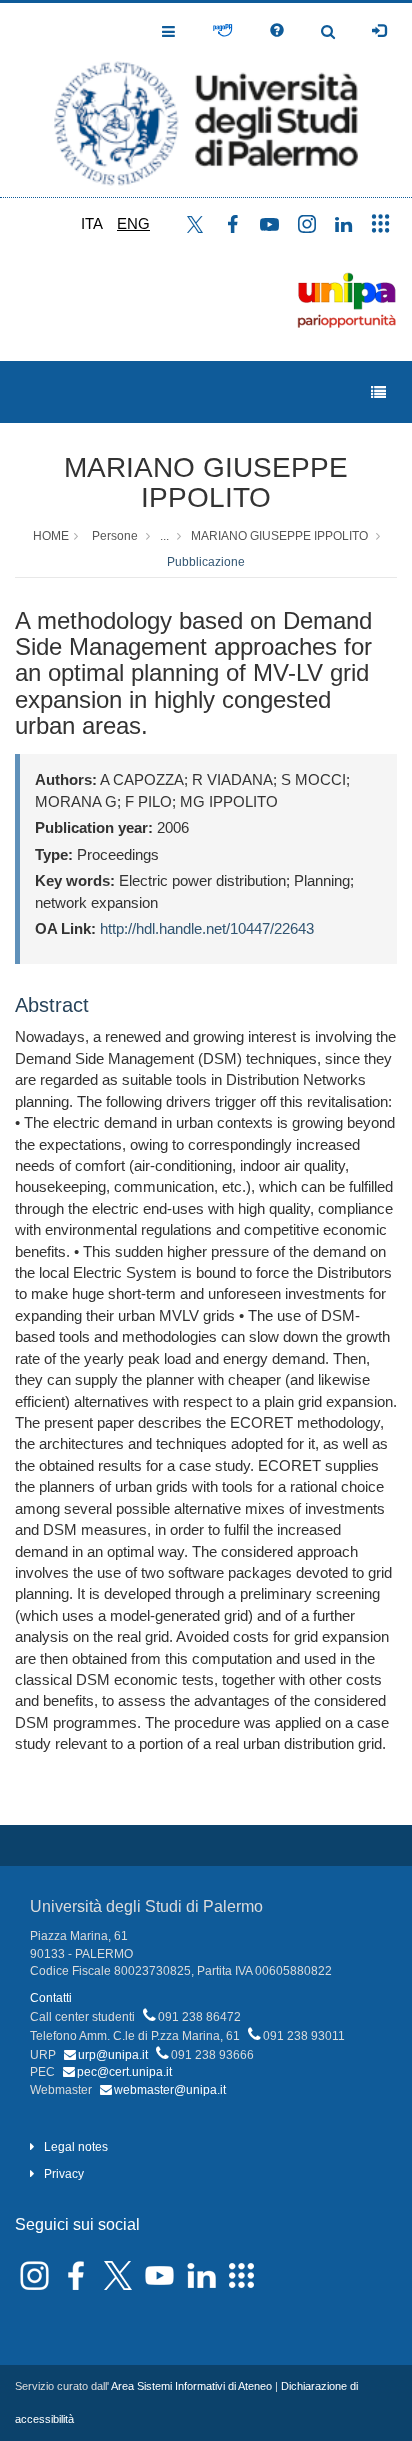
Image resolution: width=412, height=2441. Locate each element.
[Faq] (277, 31)
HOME (51, 536)
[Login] (379, 31)
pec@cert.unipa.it (124, 2072)
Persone (115, 536)
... (164, 536)
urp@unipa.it (113, 2055)
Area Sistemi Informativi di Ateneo (191, 2386)
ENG (133, 223)
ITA (92, 223)
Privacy (64, 2174)
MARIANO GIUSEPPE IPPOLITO (206, 483)
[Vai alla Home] (206, 100)
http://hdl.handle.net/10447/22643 (207, 928)
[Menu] (378, 392)
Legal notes (76, 2147)
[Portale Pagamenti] (222, 31)
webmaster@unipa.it (170, 2090)
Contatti (51, 1998)
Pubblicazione (206, 562)
